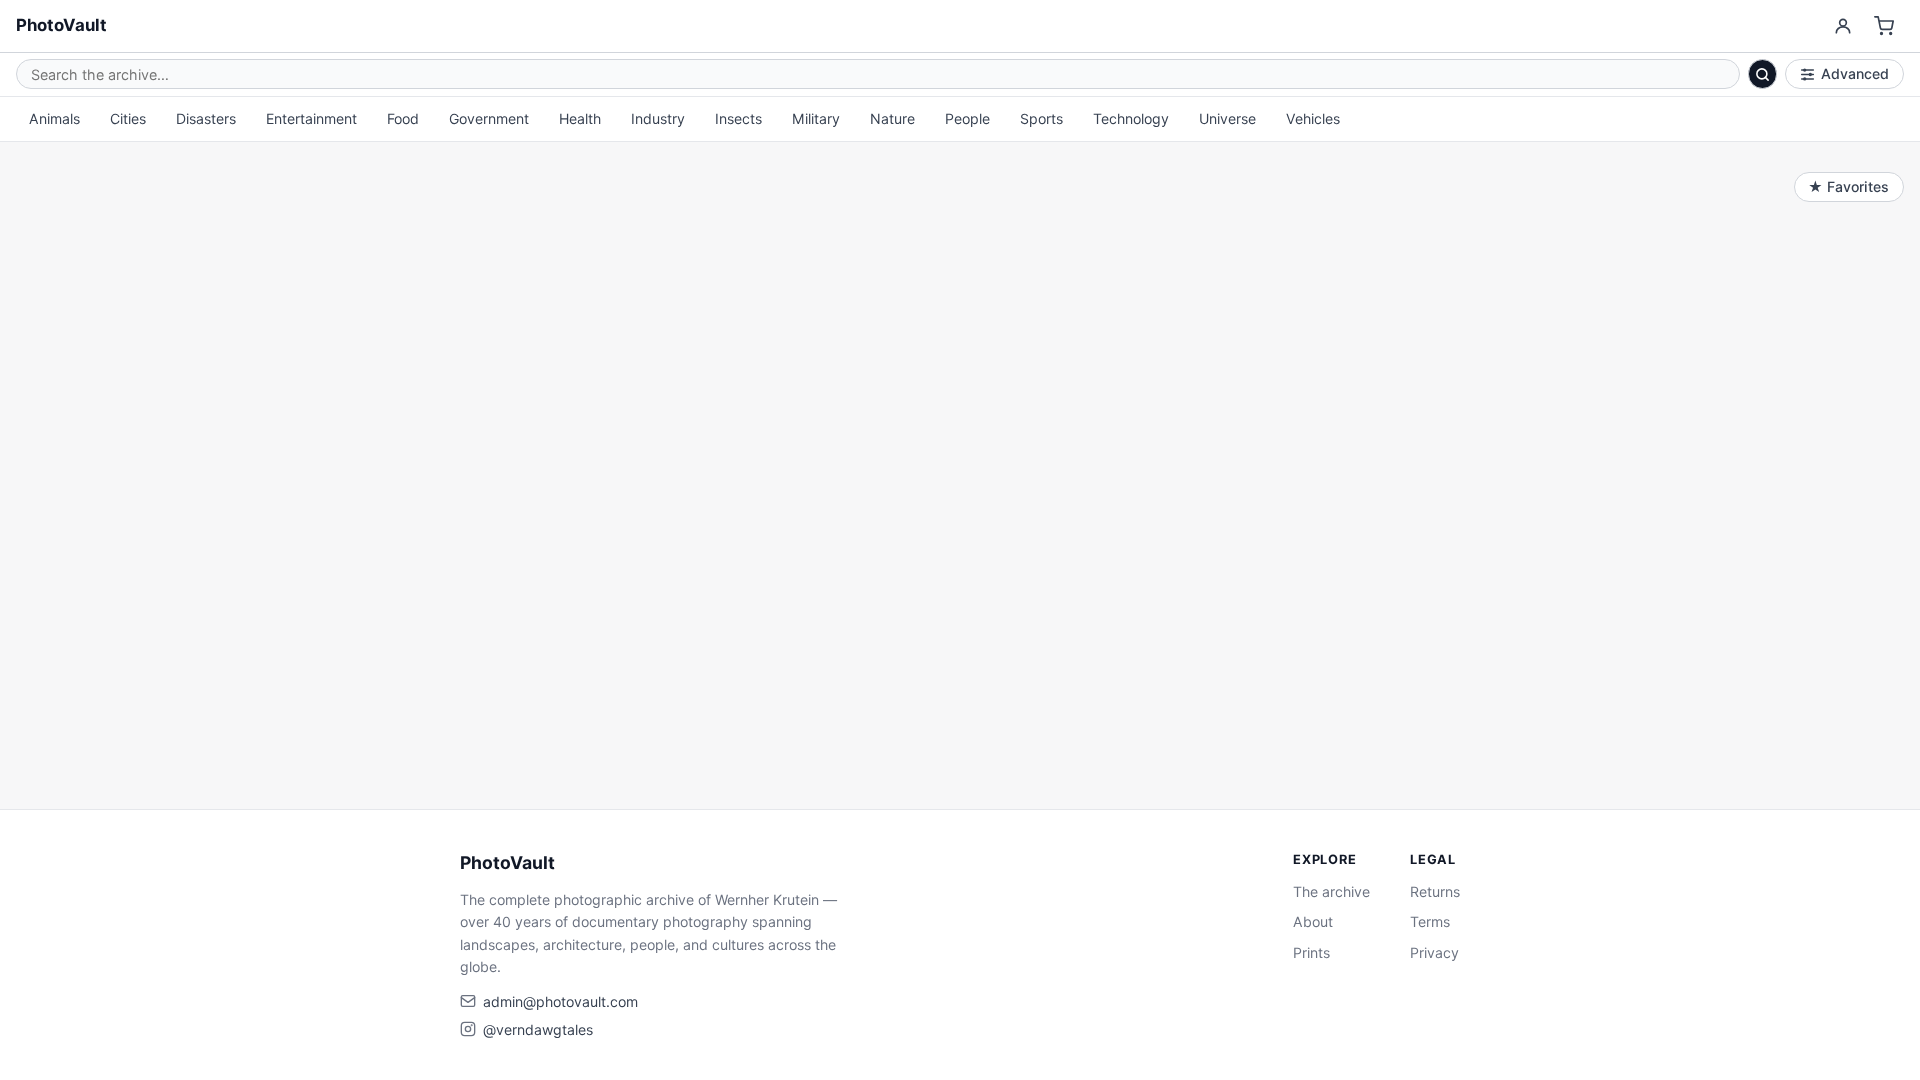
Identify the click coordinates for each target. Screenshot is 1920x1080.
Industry (658, 118)
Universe (1227, 118)
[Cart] (1884, 26)
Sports (1041, 118)
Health (580, 118)
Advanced (1855, 73)
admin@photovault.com (560, 1001)
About (1313, 921)
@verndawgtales (538, 1029)
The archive (1331, 891)
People (967, 118)
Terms (1430, 921)
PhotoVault (61, 25)
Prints (1311, 952)
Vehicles (1313, 118)
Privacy (1434, 952)
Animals (54, 118)
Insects (738, 118)
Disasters (206, 118)
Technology (1131, 118)
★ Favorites (1848, 186)
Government (489, 118)
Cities (128, 118)
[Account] (1842, 26)
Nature (892, 118)
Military (816, 118)
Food (403, 118)
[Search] (1763, 74)
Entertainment (311, 118)
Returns (1435, 891)
